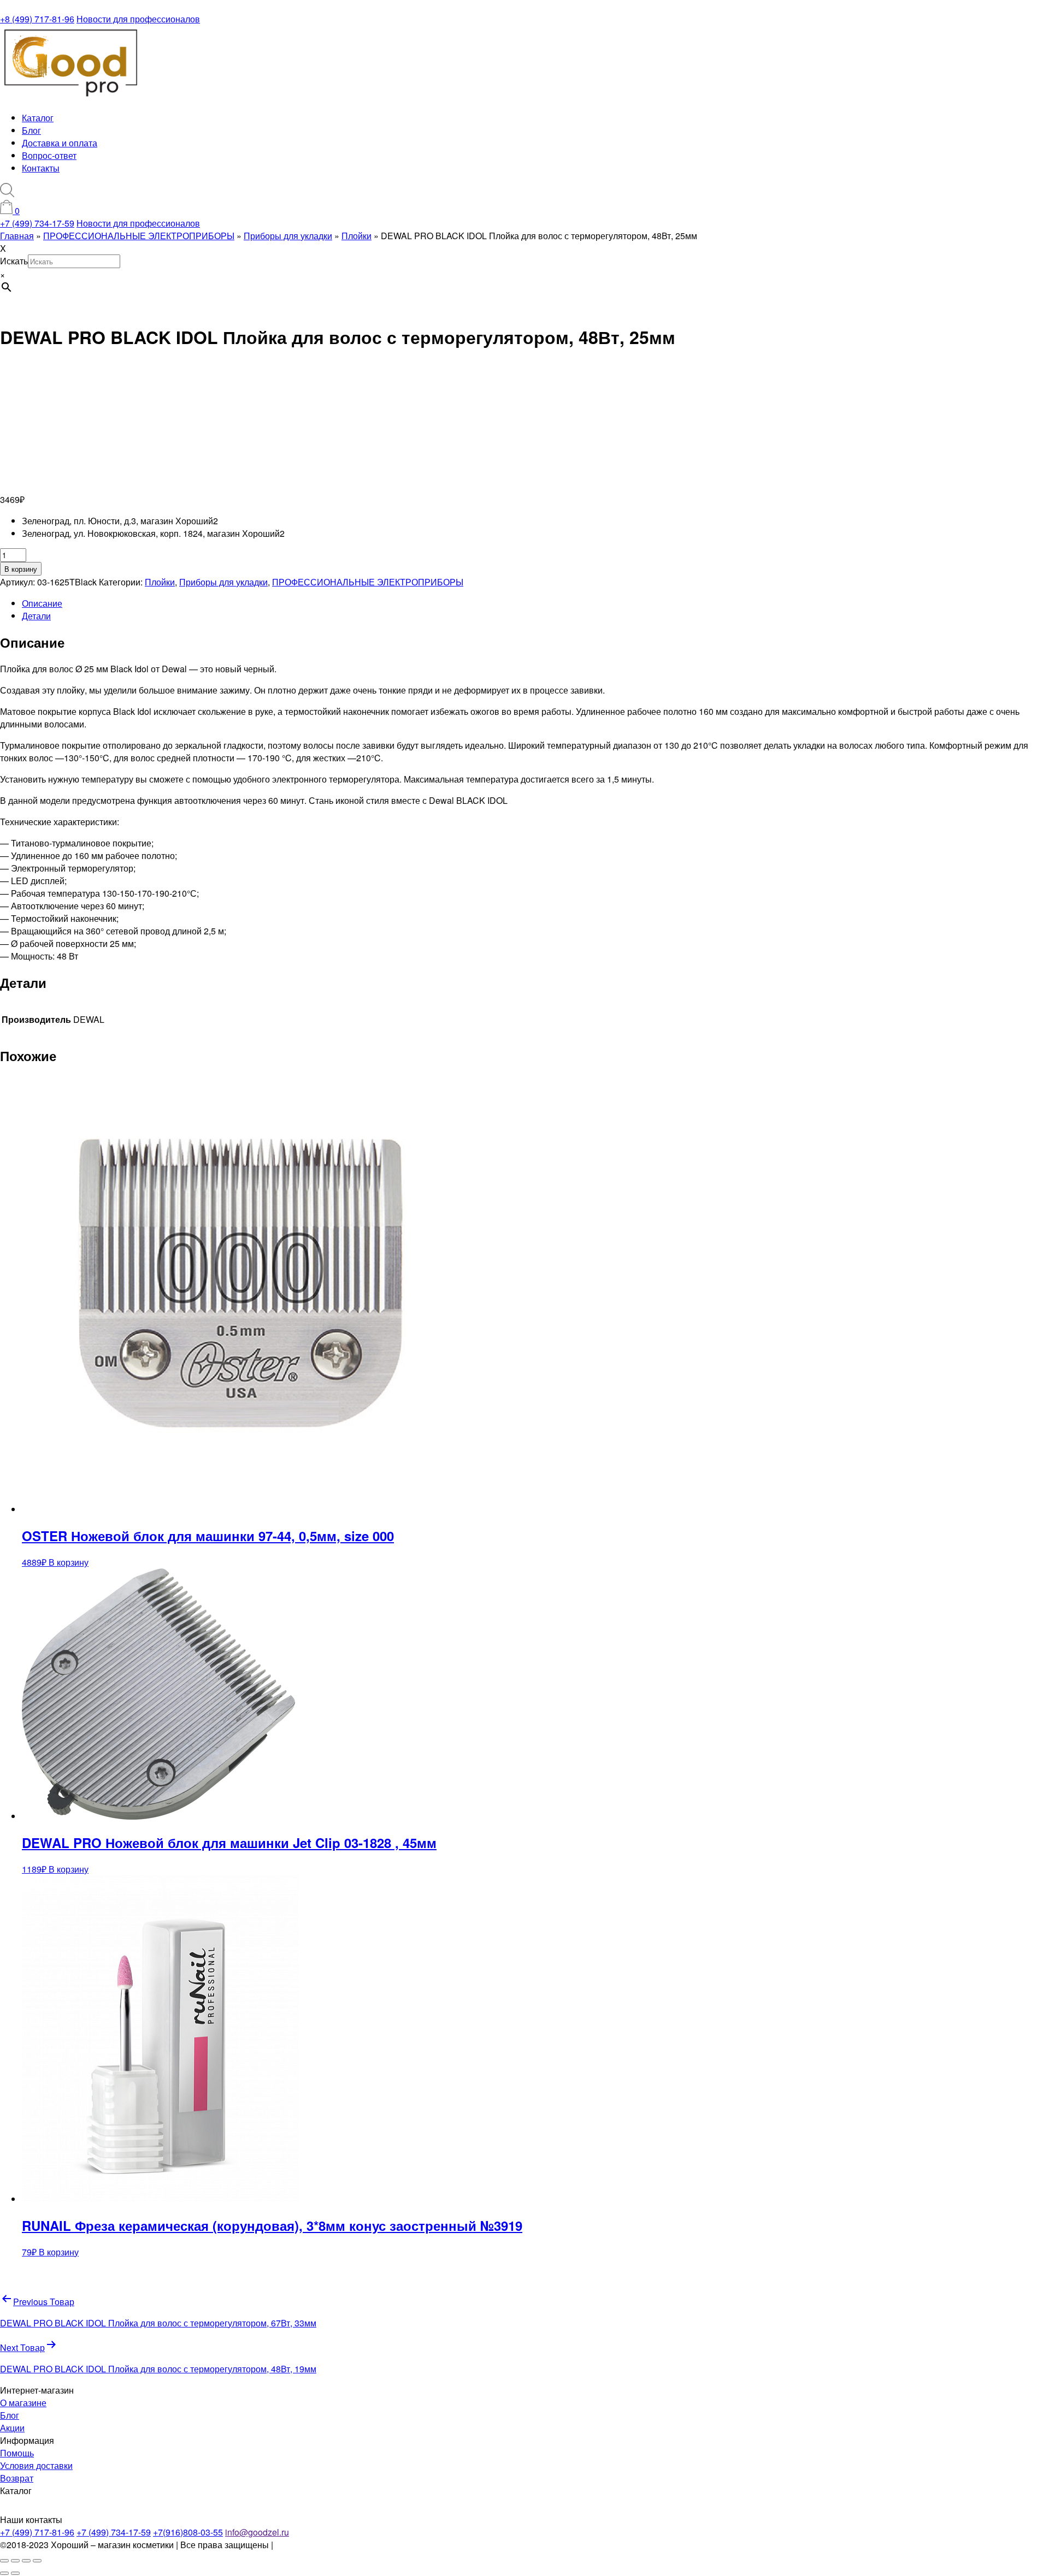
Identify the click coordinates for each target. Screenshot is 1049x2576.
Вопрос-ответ (49, 155)
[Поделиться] (26, 2561)
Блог (31, 130)
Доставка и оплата (60, 143)
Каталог (38, 118)
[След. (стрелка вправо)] (15, 2573)
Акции (12, 2428)
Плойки (160, 582)
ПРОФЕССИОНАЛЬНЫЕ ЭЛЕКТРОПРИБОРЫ (368, 582)
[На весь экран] (15, 2561)
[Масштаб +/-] (4, 2561)
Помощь (17, 2453)
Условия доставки (36, 2465)
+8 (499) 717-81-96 (37, 19)
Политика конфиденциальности (340, 2545)
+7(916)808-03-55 (188, 2532)
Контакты (41, 168)
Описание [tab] (42, 603)
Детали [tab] (36, 616)
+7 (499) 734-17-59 (37, 223)
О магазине (23, 2403)
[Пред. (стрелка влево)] (4, 2573)
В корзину (21, 569)
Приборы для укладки (223, 582)
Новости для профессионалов (138, 19)
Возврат (17, 2478)
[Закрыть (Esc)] (37, 2561)
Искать (14, 261)
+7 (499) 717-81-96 (37, 2532)
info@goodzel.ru (257, 2532)
